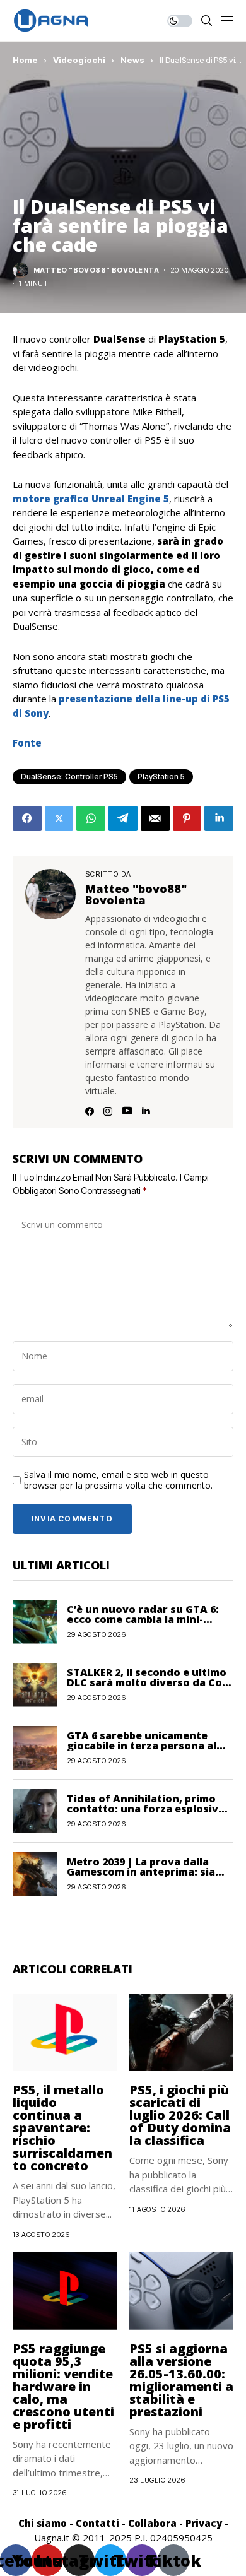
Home (25, 60)
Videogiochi (79, 60)
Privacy (204, 2523)
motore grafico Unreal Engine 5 (91, 499)
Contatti (97, 2523)
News (132, 60)
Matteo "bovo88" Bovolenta (96, 270)
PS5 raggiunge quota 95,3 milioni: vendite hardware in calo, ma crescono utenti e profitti (63, 2386)
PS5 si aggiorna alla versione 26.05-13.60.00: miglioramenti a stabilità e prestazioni (181, 2380)
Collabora (152, 2523)
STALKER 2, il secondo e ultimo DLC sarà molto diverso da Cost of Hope (150, 1682)
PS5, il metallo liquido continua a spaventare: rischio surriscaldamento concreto (62, 2128)
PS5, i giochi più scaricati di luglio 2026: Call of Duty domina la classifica (180, 2115)
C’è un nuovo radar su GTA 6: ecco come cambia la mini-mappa (143, 1619)
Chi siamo (43, 2523)
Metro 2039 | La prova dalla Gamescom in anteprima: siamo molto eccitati (149, 1872)
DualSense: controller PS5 (69, 777)
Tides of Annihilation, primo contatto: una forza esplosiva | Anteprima (149, 1809)
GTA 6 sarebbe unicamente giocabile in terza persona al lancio (142, 1746)
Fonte (27, 743)
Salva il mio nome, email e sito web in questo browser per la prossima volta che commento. (118, 1480)
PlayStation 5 (161, 777)
